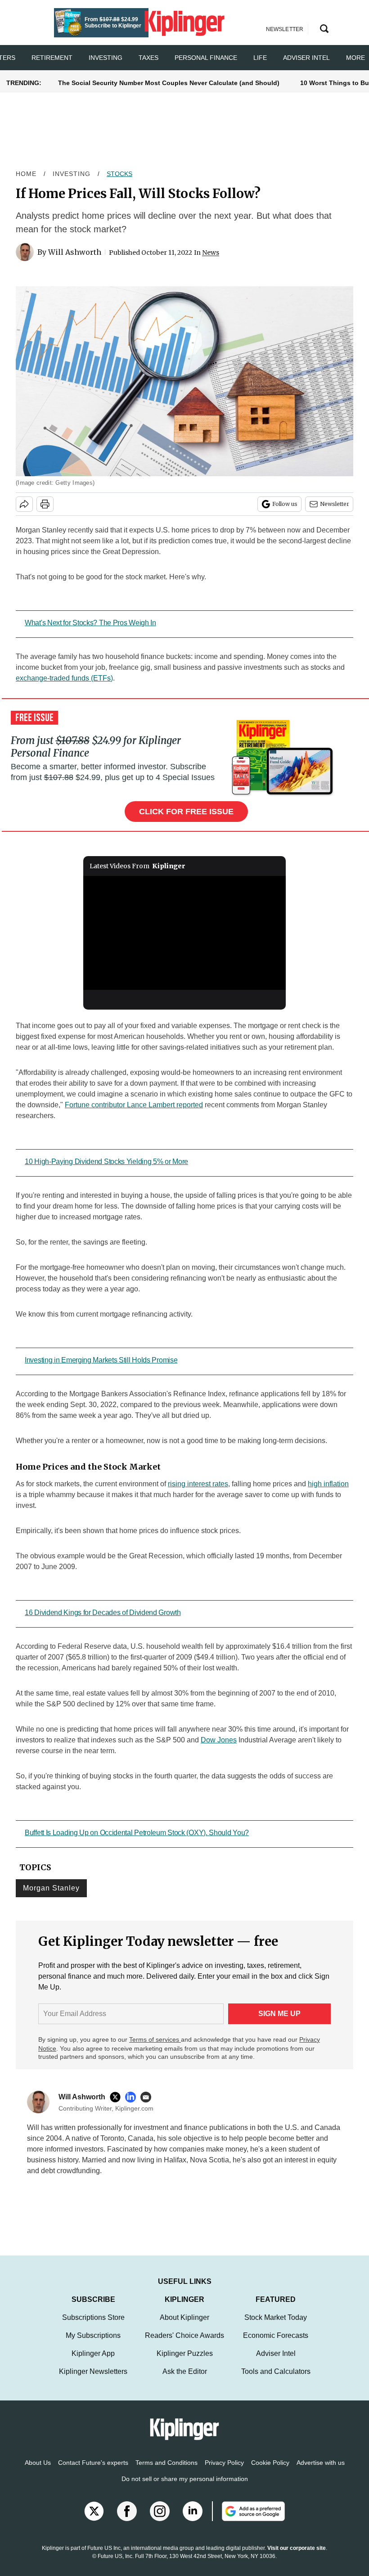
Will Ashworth (75, 252)
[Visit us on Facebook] (127, 2520)
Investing (106, 58)
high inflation (328, 1484)
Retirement (52, 58)
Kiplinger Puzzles (185, 2362)
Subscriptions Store (93, 2326)
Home (26, 174)
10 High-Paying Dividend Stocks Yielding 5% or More (106, 1162)
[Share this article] (24, 504)
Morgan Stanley (51, 1888)
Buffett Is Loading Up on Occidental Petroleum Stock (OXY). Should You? (137, 1833)
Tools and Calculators (276, 2380)
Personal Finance (206, 58)
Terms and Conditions (166, 2472)
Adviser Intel (306, 58)
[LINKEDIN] (133, 2097)
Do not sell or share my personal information (185, 2488)
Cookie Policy (270, 2472)
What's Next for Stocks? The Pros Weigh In (90, 623)
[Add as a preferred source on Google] (248, 2520)
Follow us (285, 504)
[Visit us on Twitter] (94, 2520)
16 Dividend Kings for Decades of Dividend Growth (103, 1613)
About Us (38, 2472)
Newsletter (335, 504)
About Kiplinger (184, 2326)
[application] (184, 933)
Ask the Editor (185, 2380)
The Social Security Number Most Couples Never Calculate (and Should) (169, 83)
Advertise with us (321, 2472)
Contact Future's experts (93, 2472)
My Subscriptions (93, 2344)
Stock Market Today (276, 2326)
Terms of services (155, 2039)
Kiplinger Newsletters (93, 2380)
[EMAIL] (148, 2097)
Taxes (148, 58)
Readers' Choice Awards (184, 2344)
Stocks (119, 174)
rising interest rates (198, 1484)
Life (260, 58)
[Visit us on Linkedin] (193, 2520)
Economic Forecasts (276, 2344)
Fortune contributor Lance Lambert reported (134, 1105)
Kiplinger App (93, 2362)
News (211, 253)
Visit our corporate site (297, 2557)
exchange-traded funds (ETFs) (64, 678)
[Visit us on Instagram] (160, 2520)
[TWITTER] (117, 2097)
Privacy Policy (224, 2472)
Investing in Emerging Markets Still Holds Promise (101, 1360)
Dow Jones (219, 1740)
